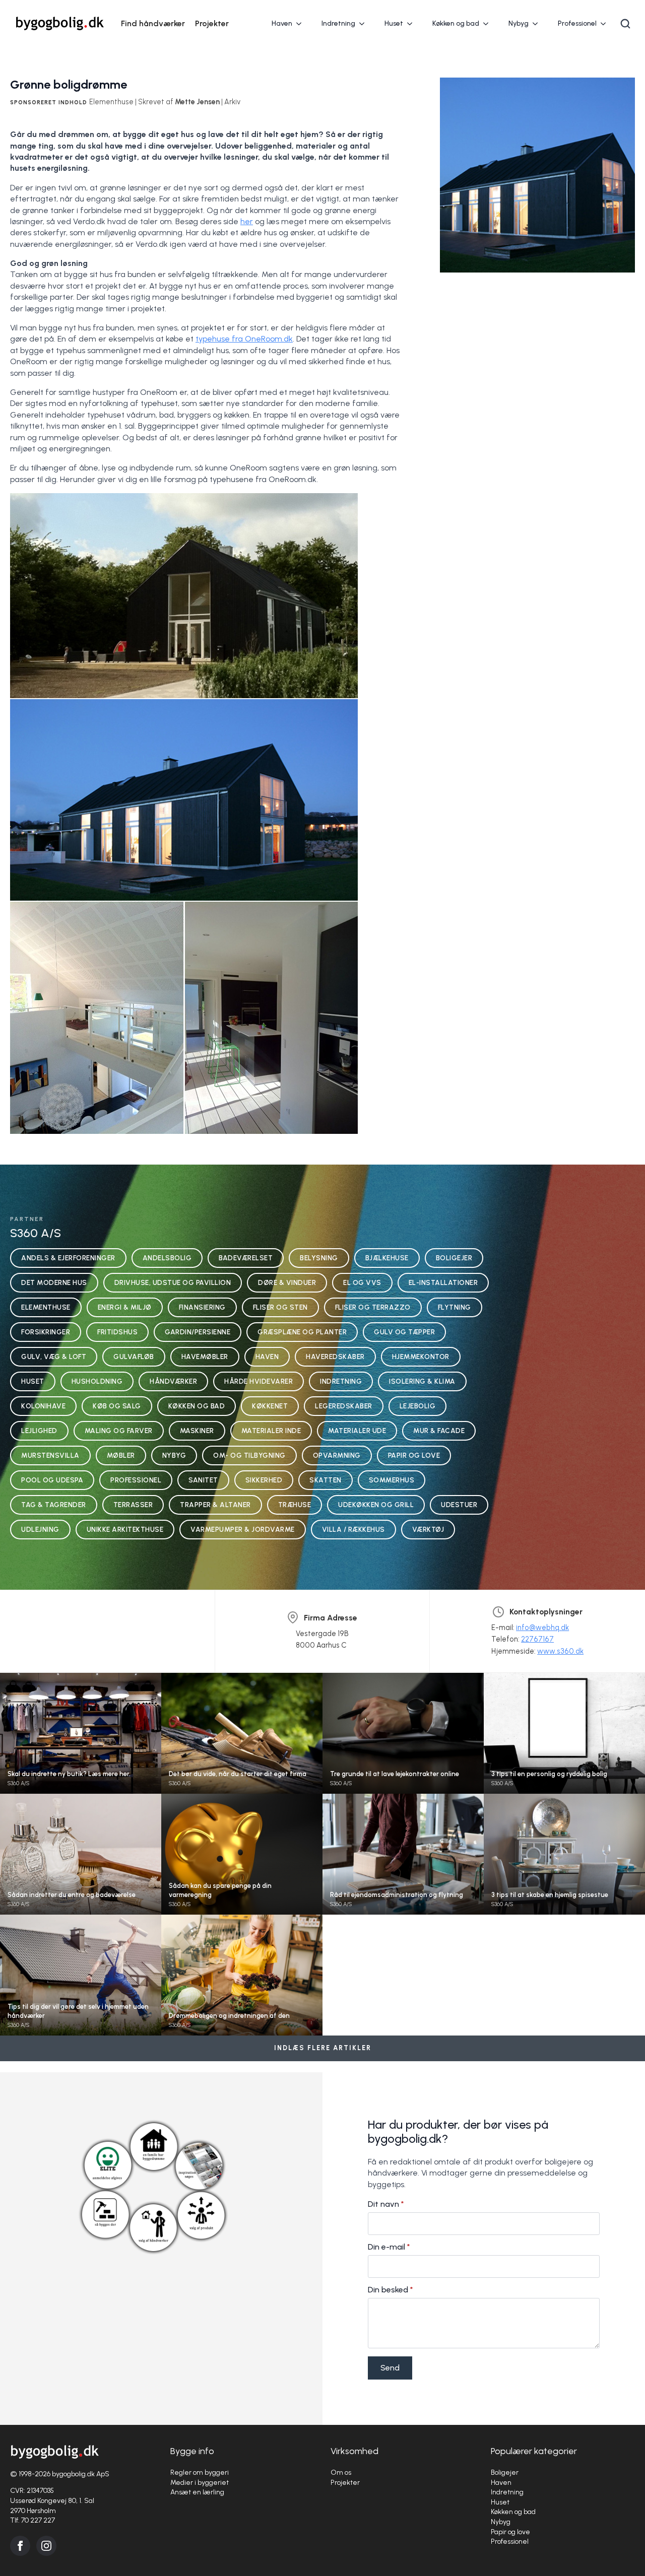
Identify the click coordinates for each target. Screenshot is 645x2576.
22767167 (537, 1639)
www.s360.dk (560, 1651)
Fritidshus (117, 1332)
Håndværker (173, 1381)
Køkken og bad (456, 23)
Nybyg (519, 23)
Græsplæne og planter (302, 1332)
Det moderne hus (54, 1282)
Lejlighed (39, 1431)
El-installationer (443, 1282)
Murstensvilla (50, 1455)
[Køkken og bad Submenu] (489, 24)
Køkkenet (270, 1406)
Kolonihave (43, 1406)
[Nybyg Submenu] (538, 24)
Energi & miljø (125, 1307)
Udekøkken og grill (376, 1505)
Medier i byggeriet (200, 2483)
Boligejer (454, 1258)
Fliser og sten (280, 1307)
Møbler (121, 1455)
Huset (394, 23)
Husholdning (97, 1381)
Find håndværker (153, 23)
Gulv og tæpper (404, 1332)
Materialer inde (271, 1431)
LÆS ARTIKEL (81, 1742)
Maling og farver (119, 1431)
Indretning (338, 23)
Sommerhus (392, 1480)
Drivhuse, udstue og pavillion (173, 1282)
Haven (282, 23)
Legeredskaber (344, 1406)
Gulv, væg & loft (54, 1357)
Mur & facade (439, 1431)
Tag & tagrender (54, 1505)
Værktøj (428, 1529)
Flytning (455, 1307)
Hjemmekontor (421, 1357)
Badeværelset (246, 1258)
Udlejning (40, 1529)
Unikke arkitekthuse (125, 1529)
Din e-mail (389, 2247)
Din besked (391, 2290)
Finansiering (202, 1307)
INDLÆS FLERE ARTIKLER (323, 2048)
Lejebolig (418, 1406)
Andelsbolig (167, 1258)
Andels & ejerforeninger (68, 1258)
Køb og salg (117, 1406)
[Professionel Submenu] (606, 24)
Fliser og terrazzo (373, 1307)
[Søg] (625, 24)
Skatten (326, 1480)
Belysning (319, 1258)
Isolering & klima (422, 1381)
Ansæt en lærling (197, 2492)
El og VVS (362, 1282)
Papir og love (414, 1455)
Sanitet (203, 1480)
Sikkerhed (264, 1480)
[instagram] (46, 2546)
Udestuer (459, 1505)
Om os (341, 2472)
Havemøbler (205, 1357)
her (247, 221)
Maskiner (197, 1431)
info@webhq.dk (542, 1628)
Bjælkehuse (387, 1258)
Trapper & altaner (215, 1505)
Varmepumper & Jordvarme (243, 1529)
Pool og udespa (52, 1480)
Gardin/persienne (198, 1332)
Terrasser (133, 1505)
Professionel (577, 23)
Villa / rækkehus (353, 1529)
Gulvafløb (134, 1357)
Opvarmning (337, 1455)
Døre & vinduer (287, 1282)
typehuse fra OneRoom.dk (244, 339)
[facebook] (20, 2546)
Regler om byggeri (200, 2472)
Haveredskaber (335, 1357)
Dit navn (386, 2204)
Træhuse (295, 1505)
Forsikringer (46, 1332)
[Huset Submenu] (413, 24)
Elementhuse (46, 1307)
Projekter (212, 23)
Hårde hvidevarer (259, 1381)
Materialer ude (357, 1431)
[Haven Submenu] (302, 24)
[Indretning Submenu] (365, 24)
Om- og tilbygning (249, 1455)
